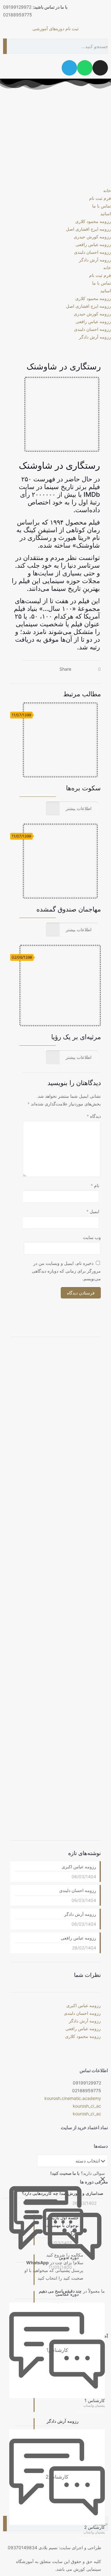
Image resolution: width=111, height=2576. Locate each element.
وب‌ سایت (92, 1237)
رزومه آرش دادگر (95, 260)
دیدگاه (94, 1116)
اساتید (106, 214)
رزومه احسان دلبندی (92, 252)
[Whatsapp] (85, 68)
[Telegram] (69, 68)
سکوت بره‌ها (83, 788)
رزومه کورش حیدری (92, 237)
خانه (107, 190)
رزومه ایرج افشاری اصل (88, 229)
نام (95, 1185)
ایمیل (93, 1211)
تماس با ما (102, 206)
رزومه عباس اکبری (79, 1867)
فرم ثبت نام (100, 198)
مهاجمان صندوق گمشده (69, 909)
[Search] (5, 46)
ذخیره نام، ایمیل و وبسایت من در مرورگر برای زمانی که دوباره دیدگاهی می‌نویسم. (66, 1271)
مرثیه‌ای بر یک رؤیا (76, 1037)
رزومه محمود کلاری (93, 221)
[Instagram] (100, 68)
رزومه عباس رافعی (93, 244)
